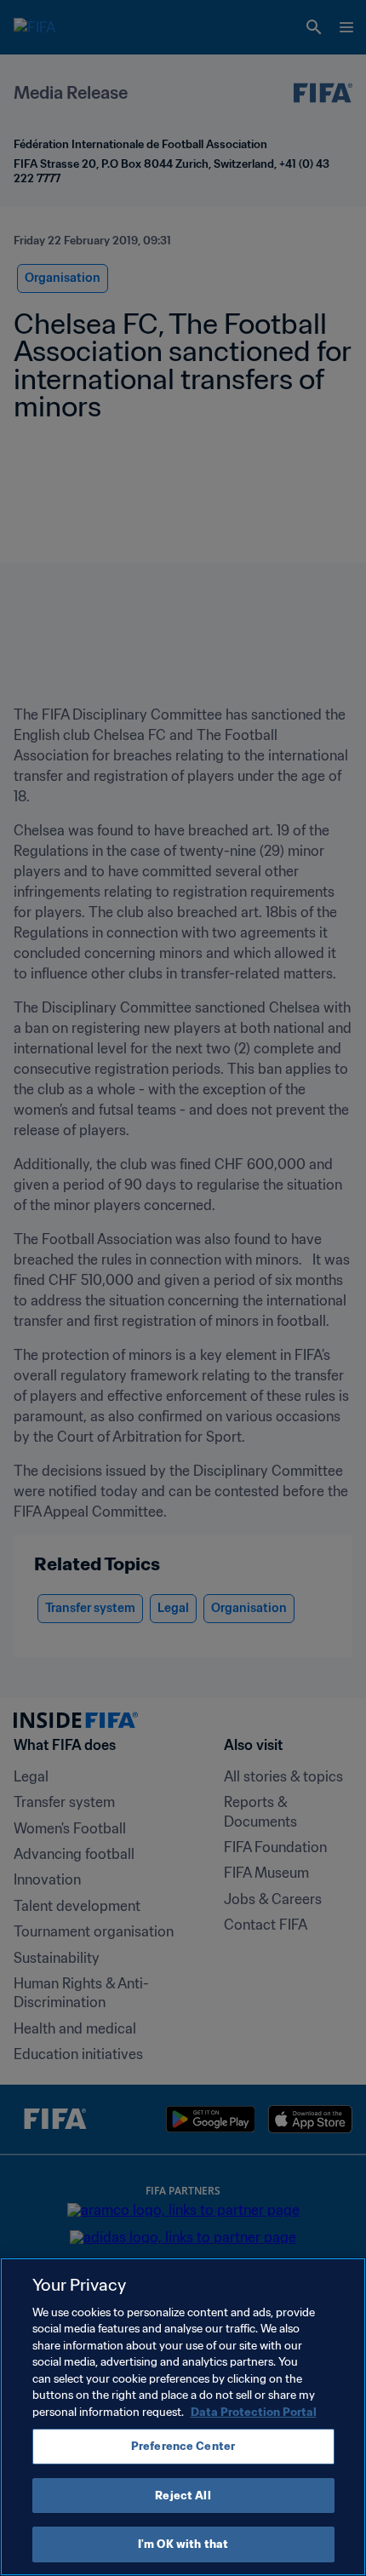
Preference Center (183, 2446)
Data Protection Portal (254, 2412)
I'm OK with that (183, 2544)
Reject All (183, 2496)
